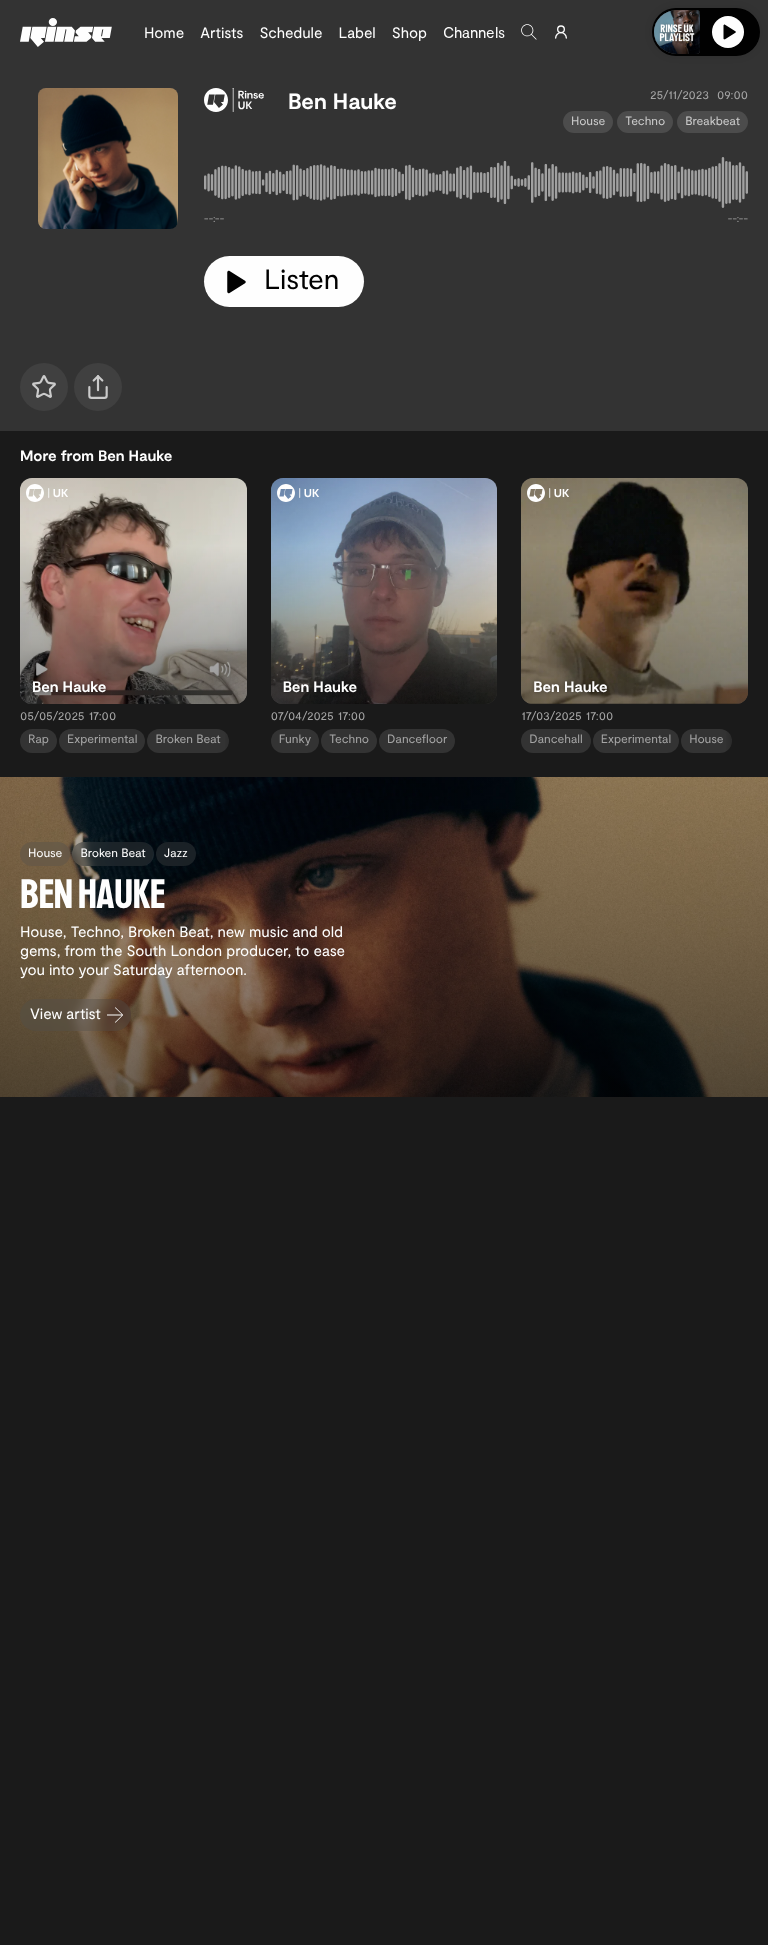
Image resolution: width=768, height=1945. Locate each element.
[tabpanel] (476, 186)
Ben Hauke (342, 101)
